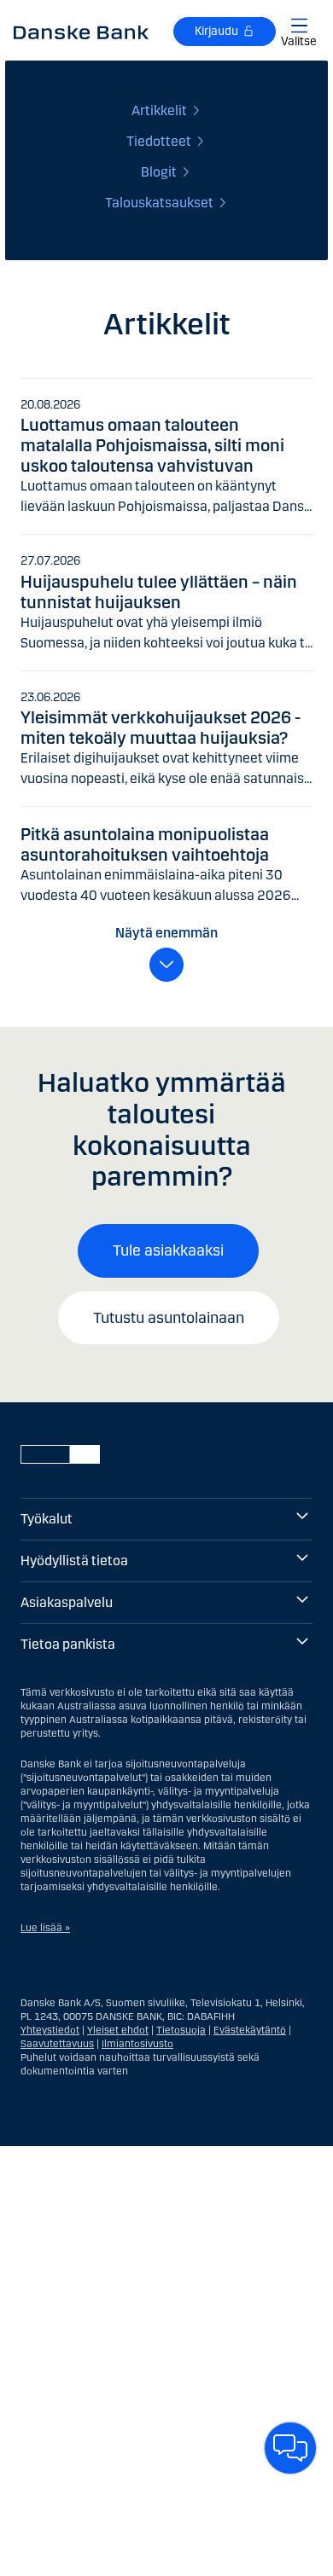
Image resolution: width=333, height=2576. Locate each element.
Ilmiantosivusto (137, 2044)
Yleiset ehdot (118, 2030)
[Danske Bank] (81, 32)
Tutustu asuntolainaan (169, 1318)
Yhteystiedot (50, 2030)
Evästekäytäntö (250, 2030)
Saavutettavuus (57, 2044)
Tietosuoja (181, 2030)
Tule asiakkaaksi (168, 1250)
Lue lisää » (45, 1928)
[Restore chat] (290, 2448)
